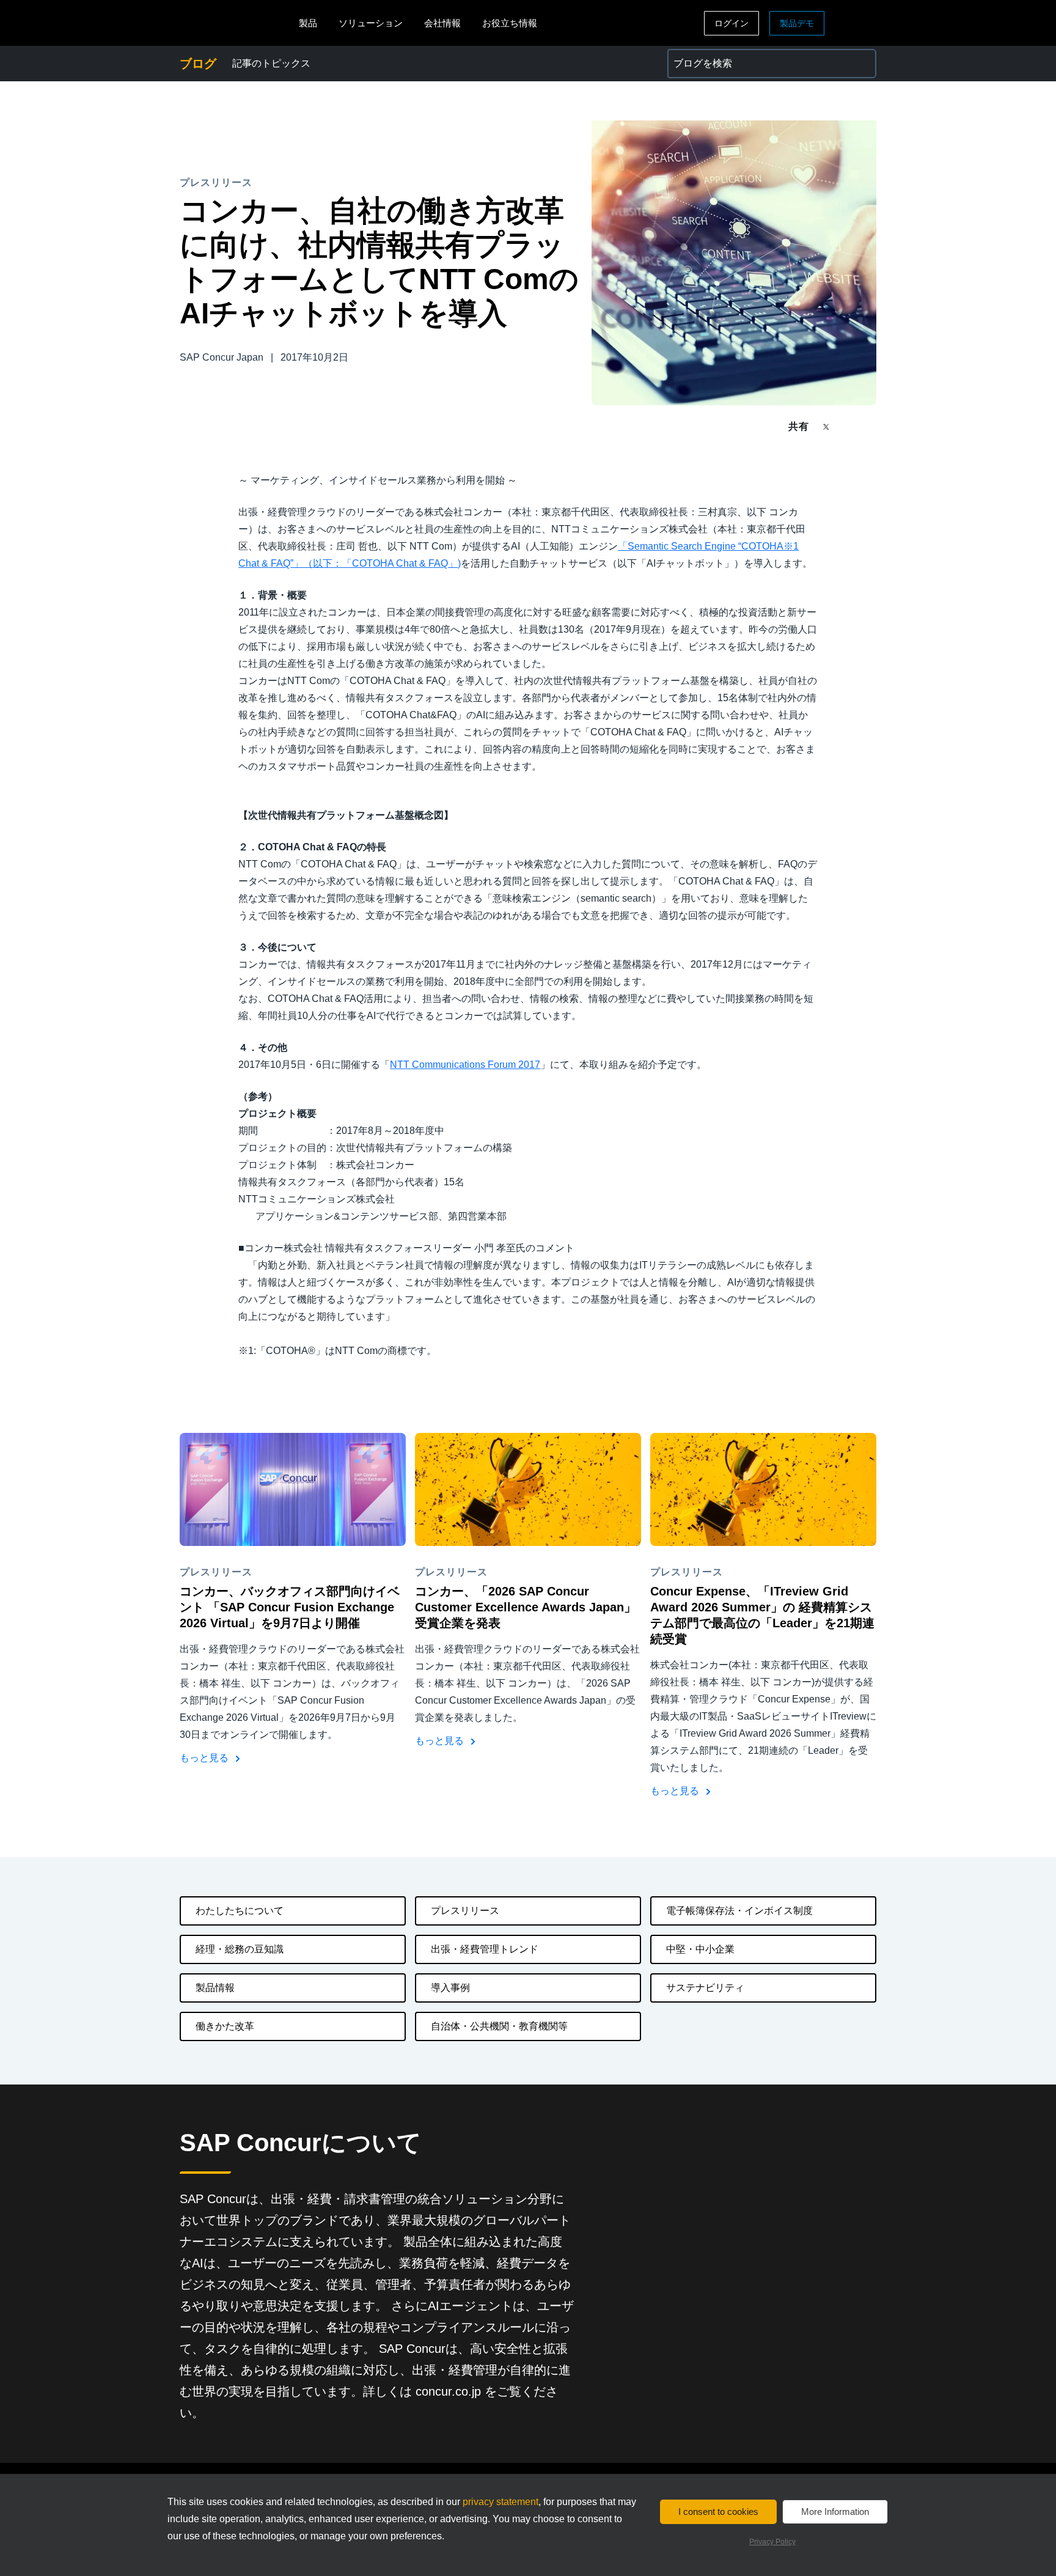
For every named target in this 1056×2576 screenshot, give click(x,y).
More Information (835, 2512)
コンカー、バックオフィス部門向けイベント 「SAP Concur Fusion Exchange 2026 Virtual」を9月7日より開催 (290, 1607)
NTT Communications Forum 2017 (465, 1065)
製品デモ (797, 23)
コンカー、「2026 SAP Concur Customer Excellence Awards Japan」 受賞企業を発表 (526, 1607)
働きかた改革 (225, 2026)
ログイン (732, 23)
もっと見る (205, 1758)
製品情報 (215, 1988)
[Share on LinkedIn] (871, 426)
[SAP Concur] (236, 23)
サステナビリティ (705, 1988)
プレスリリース (465, 1911)
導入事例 (450, 1988)
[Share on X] (827, 426)
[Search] (862, 64)
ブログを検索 (697, 56)
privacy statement (501, 2502)
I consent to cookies (718, 2512)
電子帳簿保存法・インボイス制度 (739, 1911)
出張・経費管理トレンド (485, 1949)
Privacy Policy (772, 2542)
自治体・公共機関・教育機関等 (499, 2026)
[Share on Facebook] (849, 426)
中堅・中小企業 (700, 1949)
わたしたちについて (240, 1911)
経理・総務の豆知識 (240, 1949)
